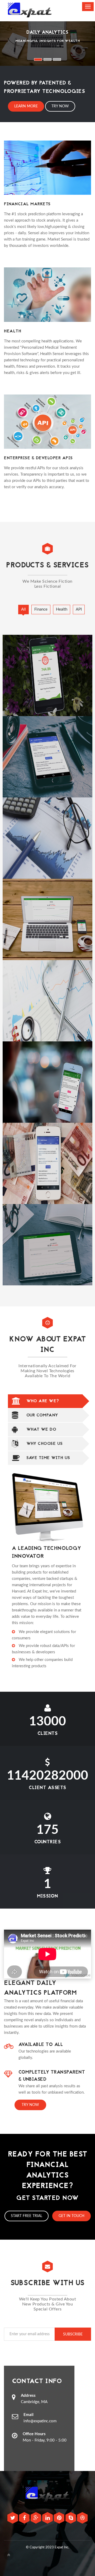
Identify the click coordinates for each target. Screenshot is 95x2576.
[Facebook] (25, 2519)
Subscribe (73, 2334)
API (79, 609)
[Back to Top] (9, 2555)
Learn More (26, 106)
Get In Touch (72, 2216)
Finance (41, 609)
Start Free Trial (27, 2216)
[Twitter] (13, 2519)
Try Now (60, 106)
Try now (30, 2105)
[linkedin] (48, 2519)
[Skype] (71, 2519)
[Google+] (36, 2519)
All (23, 609)
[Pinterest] (60, 2519)
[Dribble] (82, 2519)
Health (62, 609)
